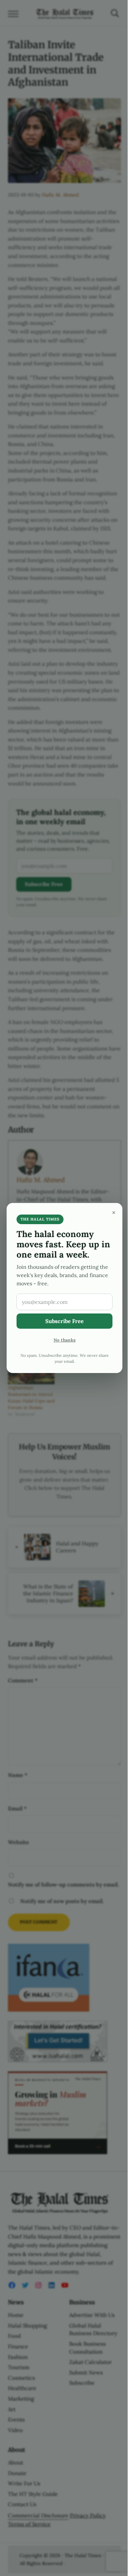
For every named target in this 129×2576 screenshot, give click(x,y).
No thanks (65, 1340)
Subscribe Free (64, 1321)
